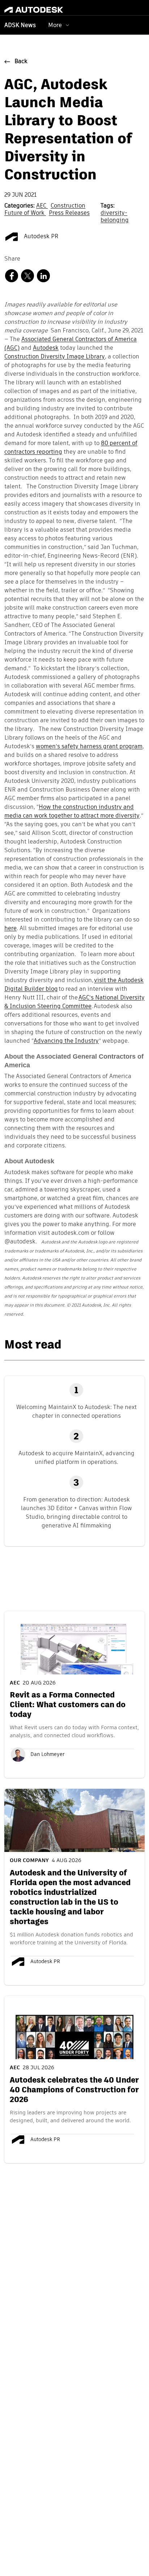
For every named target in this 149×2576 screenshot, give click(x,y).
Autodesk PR (41, 237)
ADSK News (20, 26)
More (55, 25)
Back (21, 62)
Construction (68, 206)
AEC (42, 206)
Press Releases (69, 213)
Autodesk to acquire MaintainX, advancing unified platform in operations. (76, 1458)
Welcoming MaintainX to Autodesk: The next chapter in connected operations (76, 1411)
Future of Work (25, 213)
